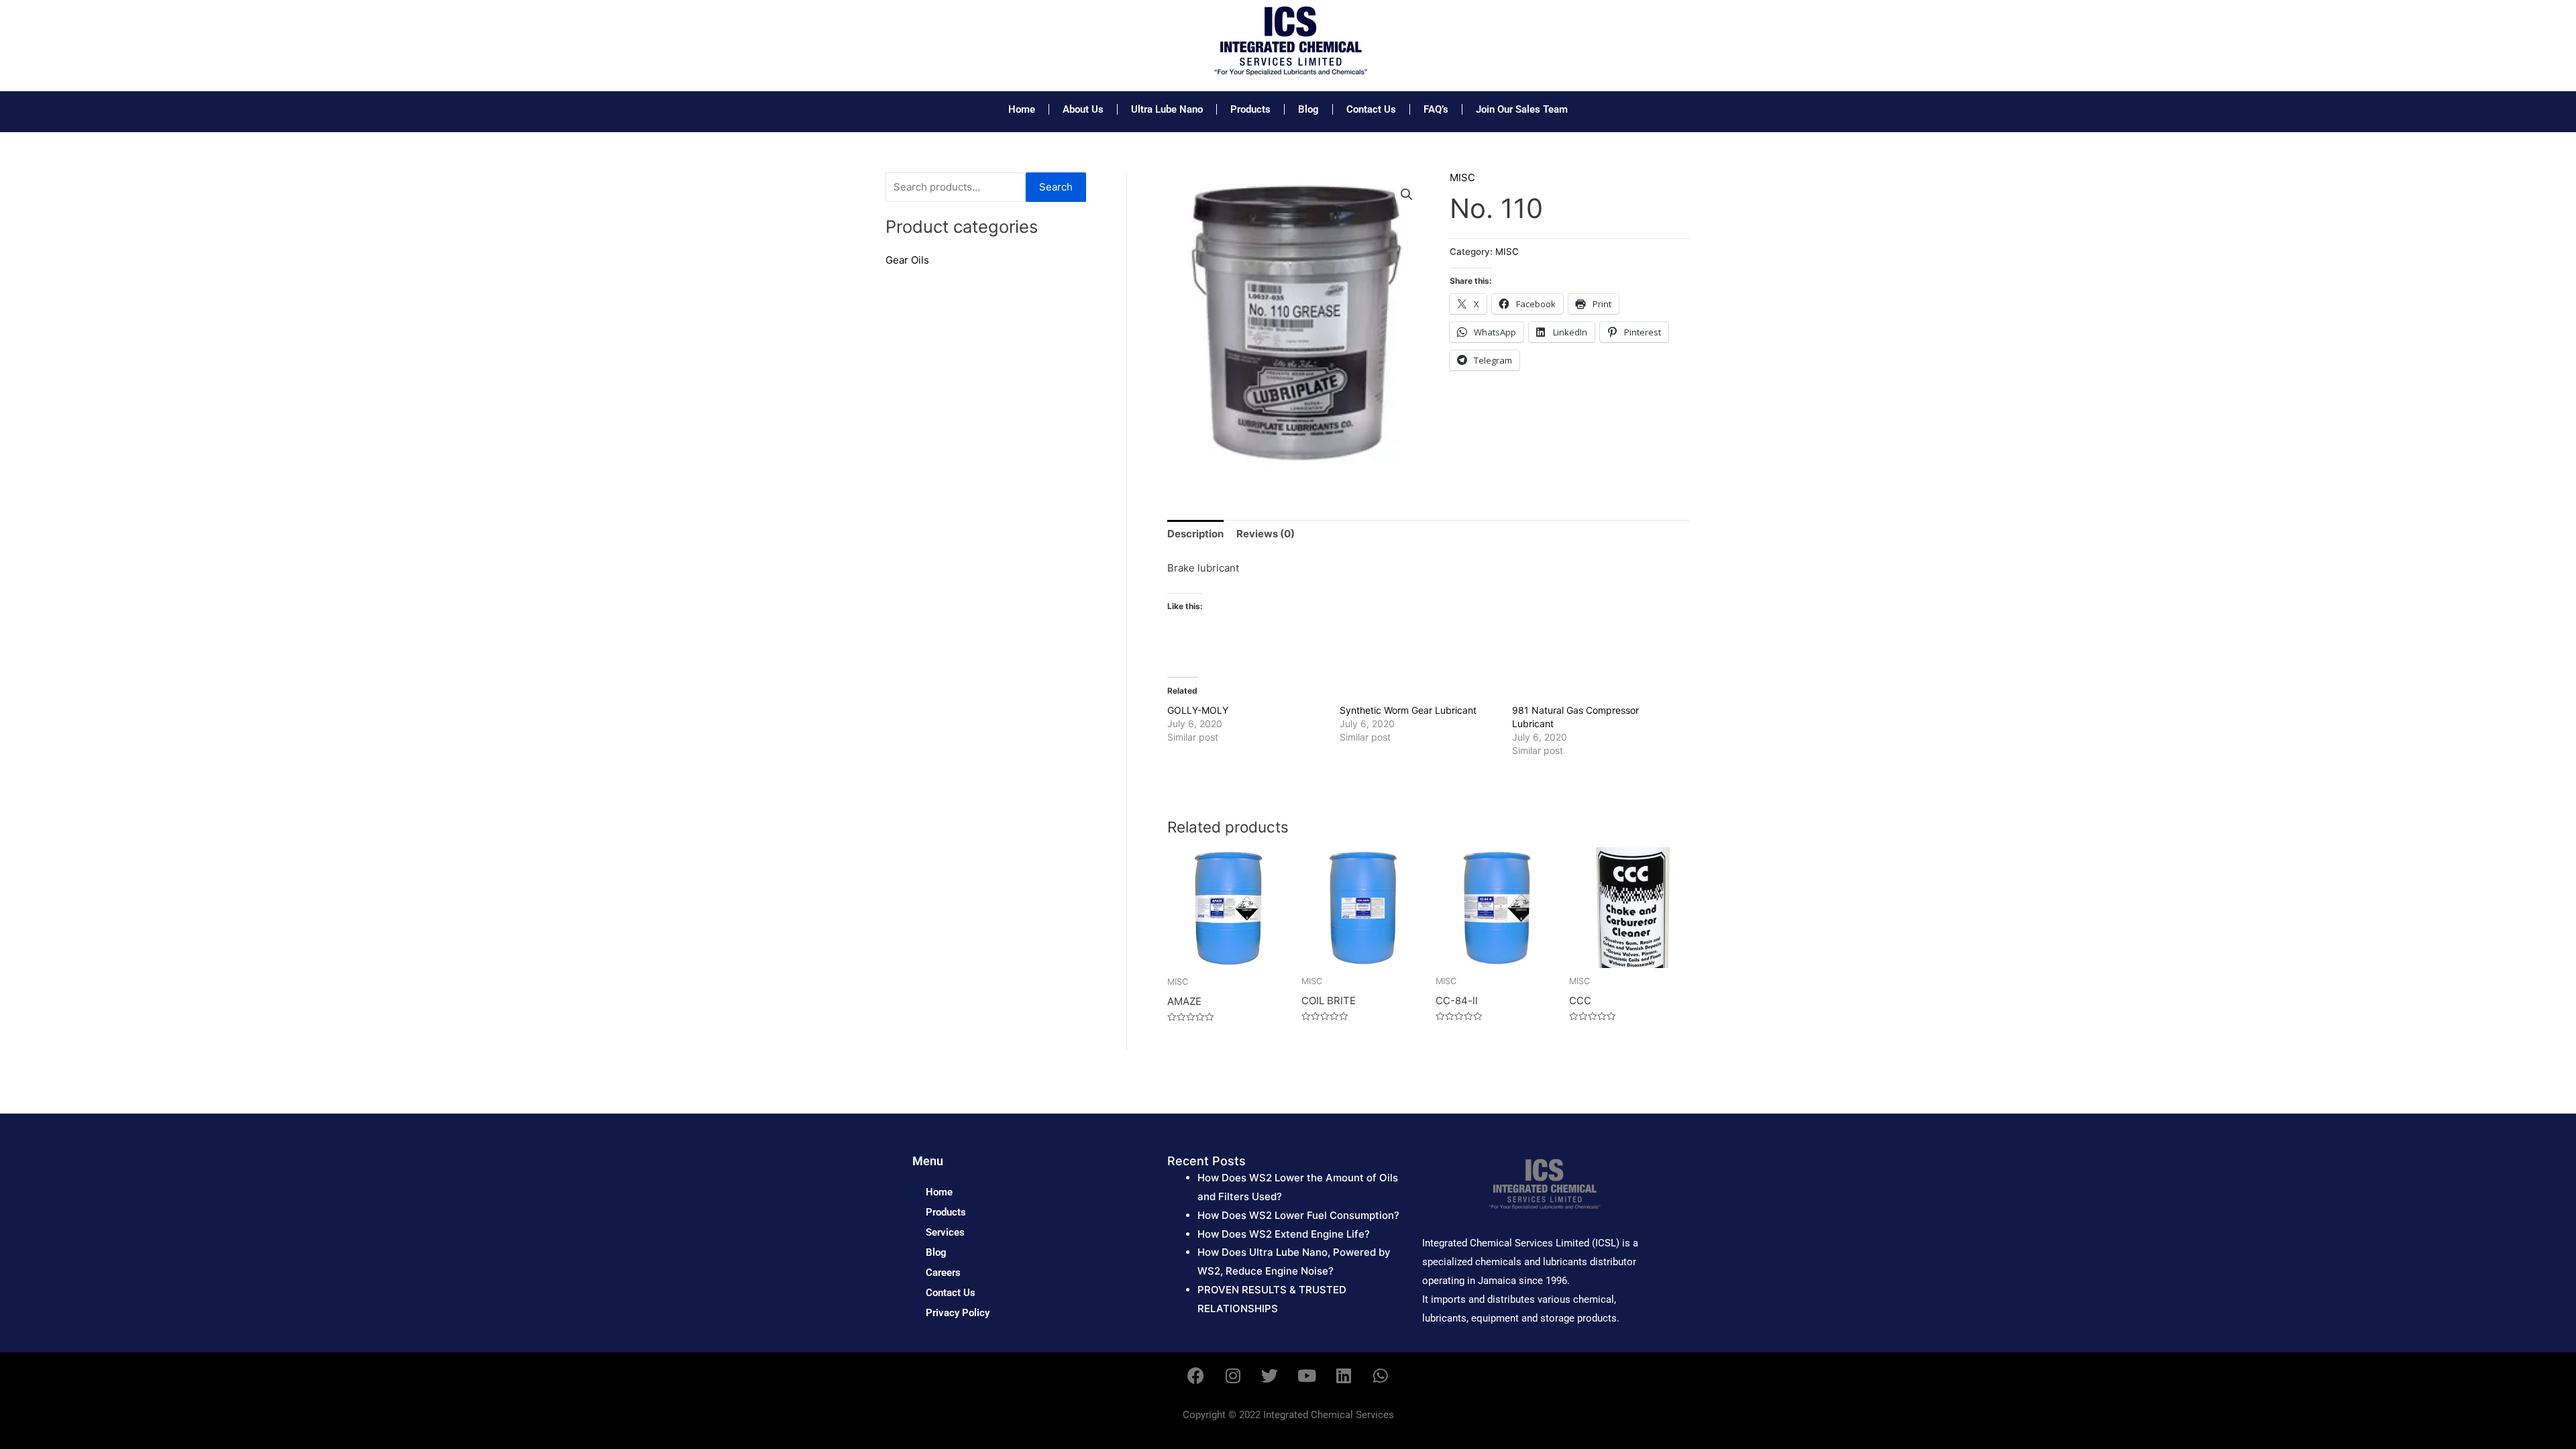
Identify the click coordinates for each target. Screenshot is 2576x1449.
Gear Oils (907, 260)
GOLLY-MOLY (1198, 710)
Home (1022, 109)
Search (1056, 187)
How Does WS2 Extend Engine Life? (1284, 1234)
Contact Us (1371, 109)
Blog (1308, 109)
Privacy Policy (958, 1313)
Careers (943, 1273)
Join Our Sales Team (1522, 109)
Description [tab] (1195, 534)
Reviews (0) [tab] (1266, 534)
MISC (1462, 177)
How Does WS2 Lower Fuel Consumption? (1298, 1215)
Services (945, 1232)
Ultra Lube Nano (1167, 109)
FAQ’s (1436, 109)
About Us (1083, 109)
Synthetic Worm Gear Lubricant (1408, 710)
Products (1250, 109)
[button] (1407, 195)
